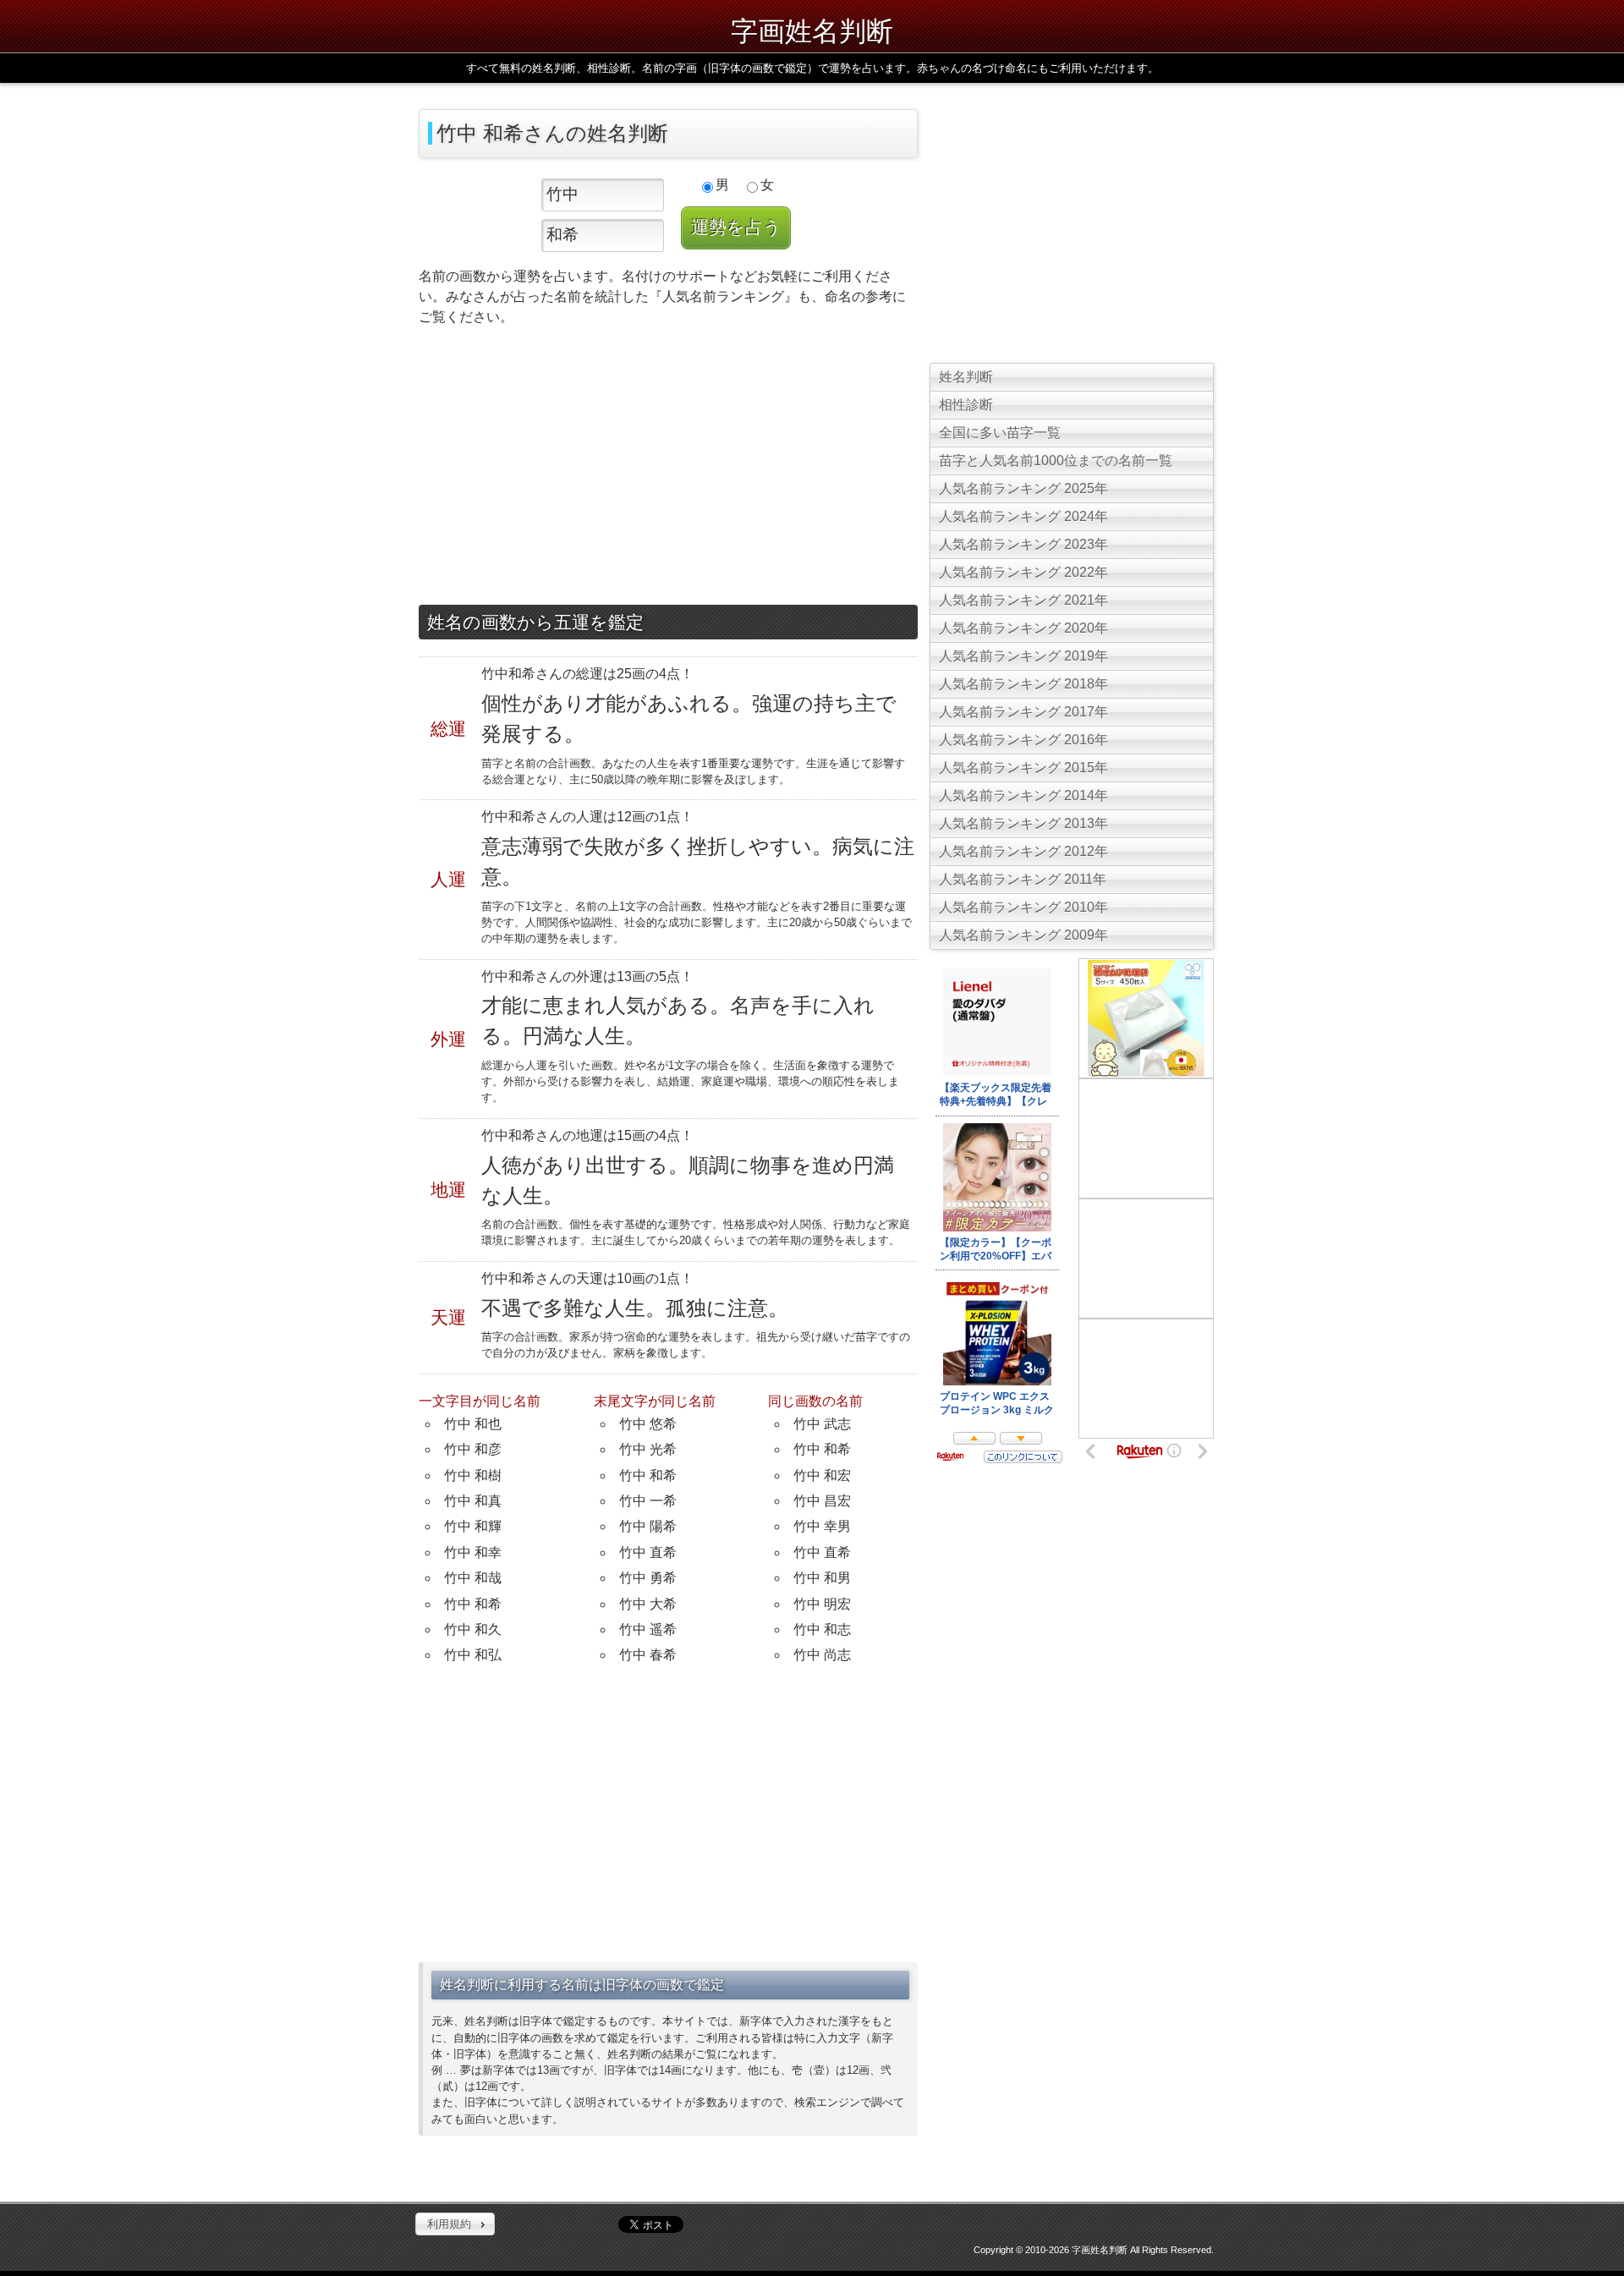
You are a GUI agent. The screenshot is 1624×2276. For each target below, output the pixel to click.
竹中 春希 (648, 1655)
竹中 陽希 (648, 1526)
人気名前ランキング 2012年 (1023, 851)
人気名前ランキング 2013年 (1023, 823)
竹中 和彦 (473, 1449)
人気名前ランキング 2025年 (1023, 488)
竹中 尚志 (822, 1655)
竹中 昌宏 (822, 1501)
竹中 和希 (473, 1604)
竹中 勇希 (648, 1578)
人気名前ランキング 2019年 (1023, 656)
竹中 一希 (648, 1501)
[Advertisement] (668, 469)
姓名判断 (966, 377)
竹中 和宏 (822, 1475)
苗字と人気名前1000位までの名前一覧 (1056, 461)
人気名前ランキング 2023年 (1023, 544)
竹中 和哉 (473, 1578)
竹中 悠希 (648, 1424)
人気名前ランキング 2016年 (1023, 740)
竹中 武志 (822, 1424)
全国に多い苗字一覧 (1000, 433)
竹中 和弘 (473, 1655)
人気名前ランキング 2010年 (1023, 907)
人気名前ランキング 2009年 (1023, 935)
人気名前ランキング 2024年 (1023, 516)
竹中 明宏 (822, 1604)
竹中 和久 (473, 1629)
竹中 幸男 (822, 1526)
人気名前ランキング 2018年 (1023, 684)
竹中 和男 (822, 1578)
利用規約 (449, 2224)
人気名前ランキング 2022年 (1023, 572)
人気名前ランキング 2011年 (1023, 879)
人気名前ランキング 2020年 (1023, 628)
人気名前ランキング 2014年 (1023, 795)
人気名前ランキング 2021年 (1023, 600)
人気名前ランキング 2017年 (1023, 712)
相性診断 (966, 405)
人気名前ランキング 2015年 (1023, 768)
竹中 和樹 (473, 1475)
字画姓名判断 (812, 30)
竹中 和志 (822, 1629)
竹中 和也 (473, 1424)
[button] (455, 2224)
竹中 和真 (473, 1501)
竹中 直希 (648, 1552)
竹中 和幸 (473, 1552)
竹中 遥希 (648, 1629)
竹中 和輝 (473, 1526)
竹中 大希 (648, 1604)
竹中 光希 (648, 1449)
